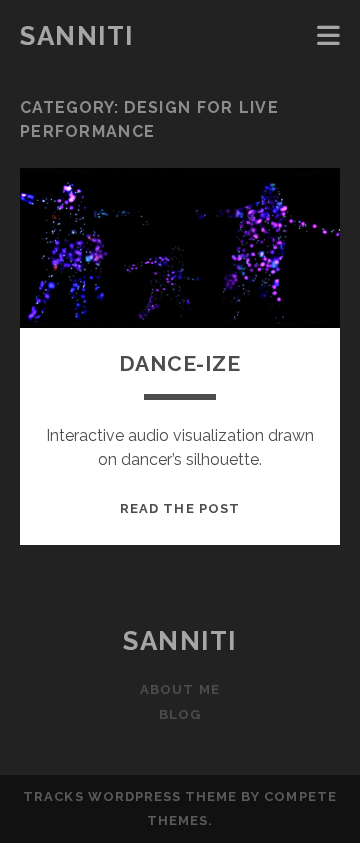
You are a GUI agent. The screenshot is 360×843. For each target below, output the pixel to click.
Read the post (180, 508)
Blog (180, 714)
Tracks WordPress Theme (130, 796)
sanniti (77, 36)
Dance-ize (180, 363)
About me (179, 689)
